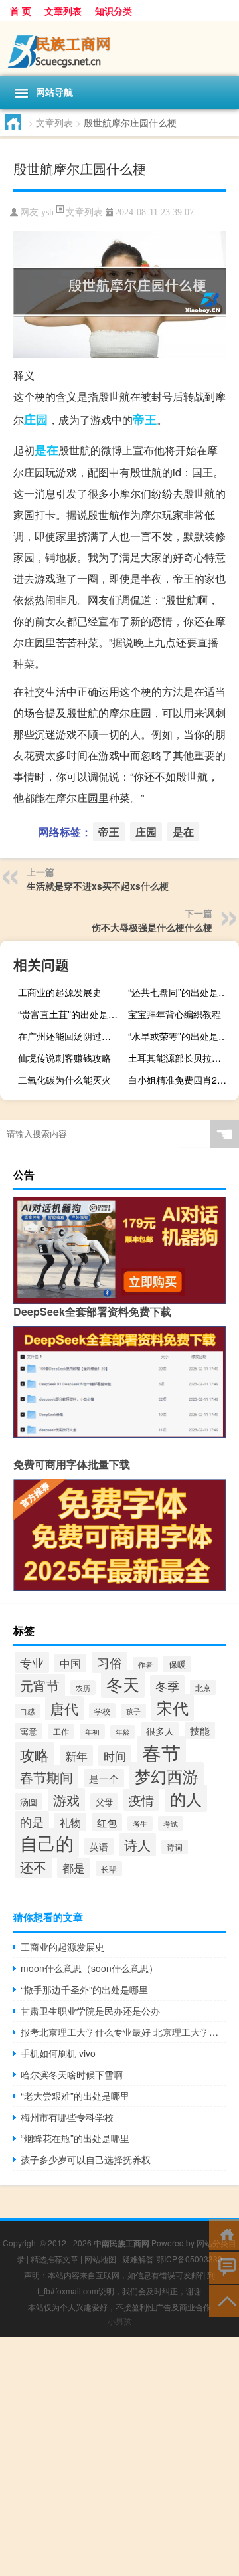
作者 (145, 1664)
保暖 (177, 1664)
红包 (107, 1822)
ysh (47, 212)
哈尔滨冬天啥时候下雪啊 (72, 2074)
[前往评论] (224, 2267)
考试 (171, 1823)
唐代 (64, 1708)
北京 (203, 1687)
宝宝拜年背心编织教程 (175, 1014)
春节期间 (46, 1777)
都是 (74, 1868)
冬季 (167, 1686)
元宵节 (40, 1685)
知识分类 (114, 11)
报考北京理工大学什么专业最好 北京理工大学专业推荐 (123, 2032)
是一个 (104, 1778)
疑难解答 (138, 2259)
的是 (32, 1822)
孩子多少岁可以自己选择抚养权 (86, 2159)
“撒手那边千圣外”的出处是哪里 (84, 1989)
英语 (99, 1846)
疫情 (141, 1800)
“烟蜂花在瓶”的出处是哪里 (75, 2138)
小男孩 (119, 2321)
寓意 (29, 1731)
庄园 (36, 419)
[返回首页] (224, 2233)
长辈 (109, 1869)
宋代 (173, 1708)
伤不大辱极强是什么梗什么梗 (152, 927)
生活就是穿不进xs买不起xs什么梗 (98, 886)
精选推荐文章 (54, 2259)
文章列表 (63, 11)
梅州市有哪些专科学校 (67, 2117)
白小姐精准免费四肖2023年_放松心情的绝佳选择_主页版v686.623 (182, 1080)
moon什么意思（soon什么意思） (89, 1968)
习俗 (110, 1662)
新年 (76, 1756)
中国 (70, 1663)
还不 (33, 1867)
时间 (115, 1756)
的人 (186, 1798)
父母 (104, 1802)
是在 (46, 450)
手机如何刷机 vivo (58, 2053)
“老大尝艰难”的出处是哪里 (75, 2096)
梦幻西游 (167, 1776)
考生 (140, 1823)
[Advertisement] (119, 2456)
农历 (83, 1688)
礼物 (70, 1822)
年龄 (123, 1732)
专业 (32, 1662)
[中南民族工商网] (119, 49)
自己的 (47, 1843)
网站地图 (100, 2259)
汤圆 (29, 1802)
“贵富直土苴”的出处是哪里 (72, 1014)
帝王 (145, 419)
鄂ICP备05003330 (189, 2259)
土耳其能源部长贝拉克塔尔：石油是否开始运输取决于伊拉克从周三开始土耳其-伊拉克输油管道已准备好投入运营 (182, 1058)
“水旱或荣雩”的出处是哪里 (182, 1036)
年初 (92, 1732)
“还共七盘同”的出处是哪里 (182, 992)
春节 (161, 1752)
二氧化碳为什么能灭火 (64, 1080)
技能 (200, 1731)
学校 (102, 1711)
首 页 (21, 11)
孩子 (133, 1711)
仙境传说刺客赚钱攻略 (64, 1058)
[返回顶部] (224, 2300)
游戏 (66, 1800)
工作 (61, 1731)
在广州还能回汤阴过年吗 (69, 1036)
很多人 (160, 1731)
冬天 (123, 1684)
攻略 (35, 1754)
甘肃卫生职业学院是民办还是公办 (90, 2011)
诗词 (175, 1847)
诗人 (137, 1845)
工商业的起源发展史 (60, 992)
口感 (27, 1711)
